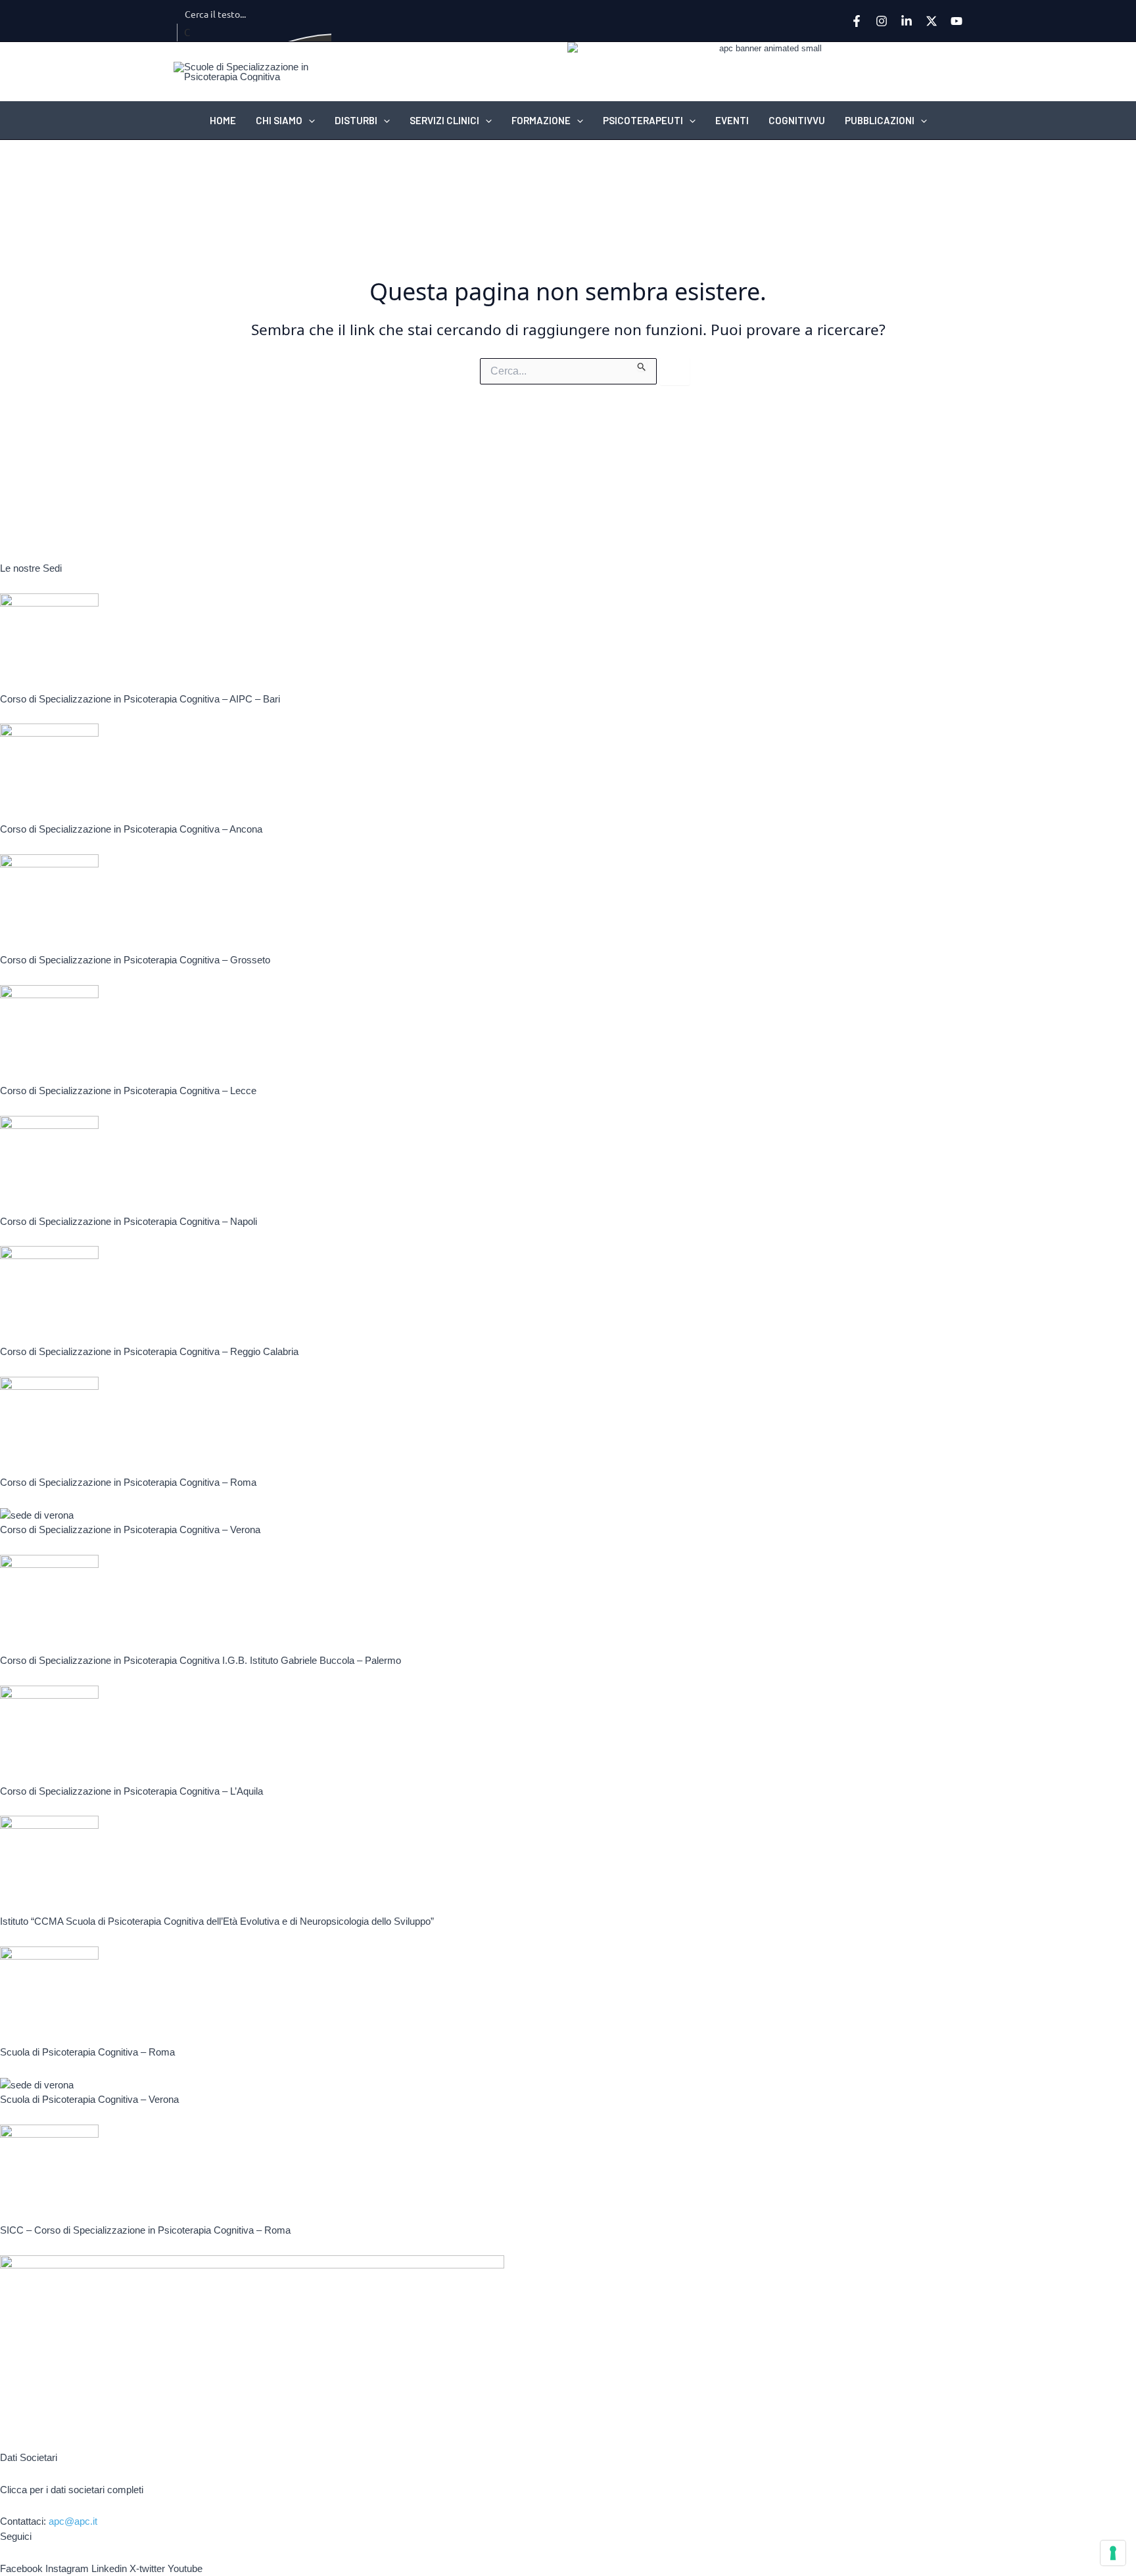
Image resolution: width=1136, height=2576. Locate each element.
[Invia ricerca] (642, 365)
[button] (309, 120)
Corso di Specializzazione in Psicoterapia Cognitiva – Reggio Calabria (149, 1351)
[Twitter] (932, 21)
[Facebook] (857, 21)
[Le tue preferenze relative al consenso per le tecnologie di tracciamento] (1113, 2553)
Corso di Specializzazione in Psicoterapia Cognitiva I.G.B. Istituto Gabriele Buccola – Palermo (201, 1660)
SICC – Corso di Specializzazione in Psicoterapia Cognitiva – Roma (145, 2230)
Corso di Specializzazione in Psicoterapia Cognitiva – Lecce (128, 1091)
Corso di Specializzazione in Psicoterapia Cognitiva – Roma (128, 1482)
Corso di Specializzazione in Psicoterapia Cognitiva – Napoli (129, 1221)
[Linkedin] (907, 21)
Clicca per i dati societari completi (72, 2490)
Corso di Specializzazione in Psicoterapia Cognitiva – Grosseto (135, 960)
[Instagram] (882, 21)
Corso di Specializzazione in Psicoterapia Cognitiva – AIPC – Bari (140, 699)
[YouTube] (957, 21)
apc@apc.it (73, 2521)
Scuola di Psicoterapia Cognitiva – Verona (89, 2099)
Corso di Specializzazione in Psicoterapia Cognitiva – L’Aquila (131, 1791)
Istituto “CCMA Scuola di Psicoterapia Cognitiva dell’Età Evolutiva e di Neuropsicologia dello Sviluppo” (217, 1921)
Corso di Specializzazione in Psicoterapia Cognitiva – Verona (130, 1529)
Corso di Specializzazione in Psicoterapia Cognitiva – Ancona (131, 829)
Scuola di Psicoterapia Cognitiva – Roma (87, 2052)
